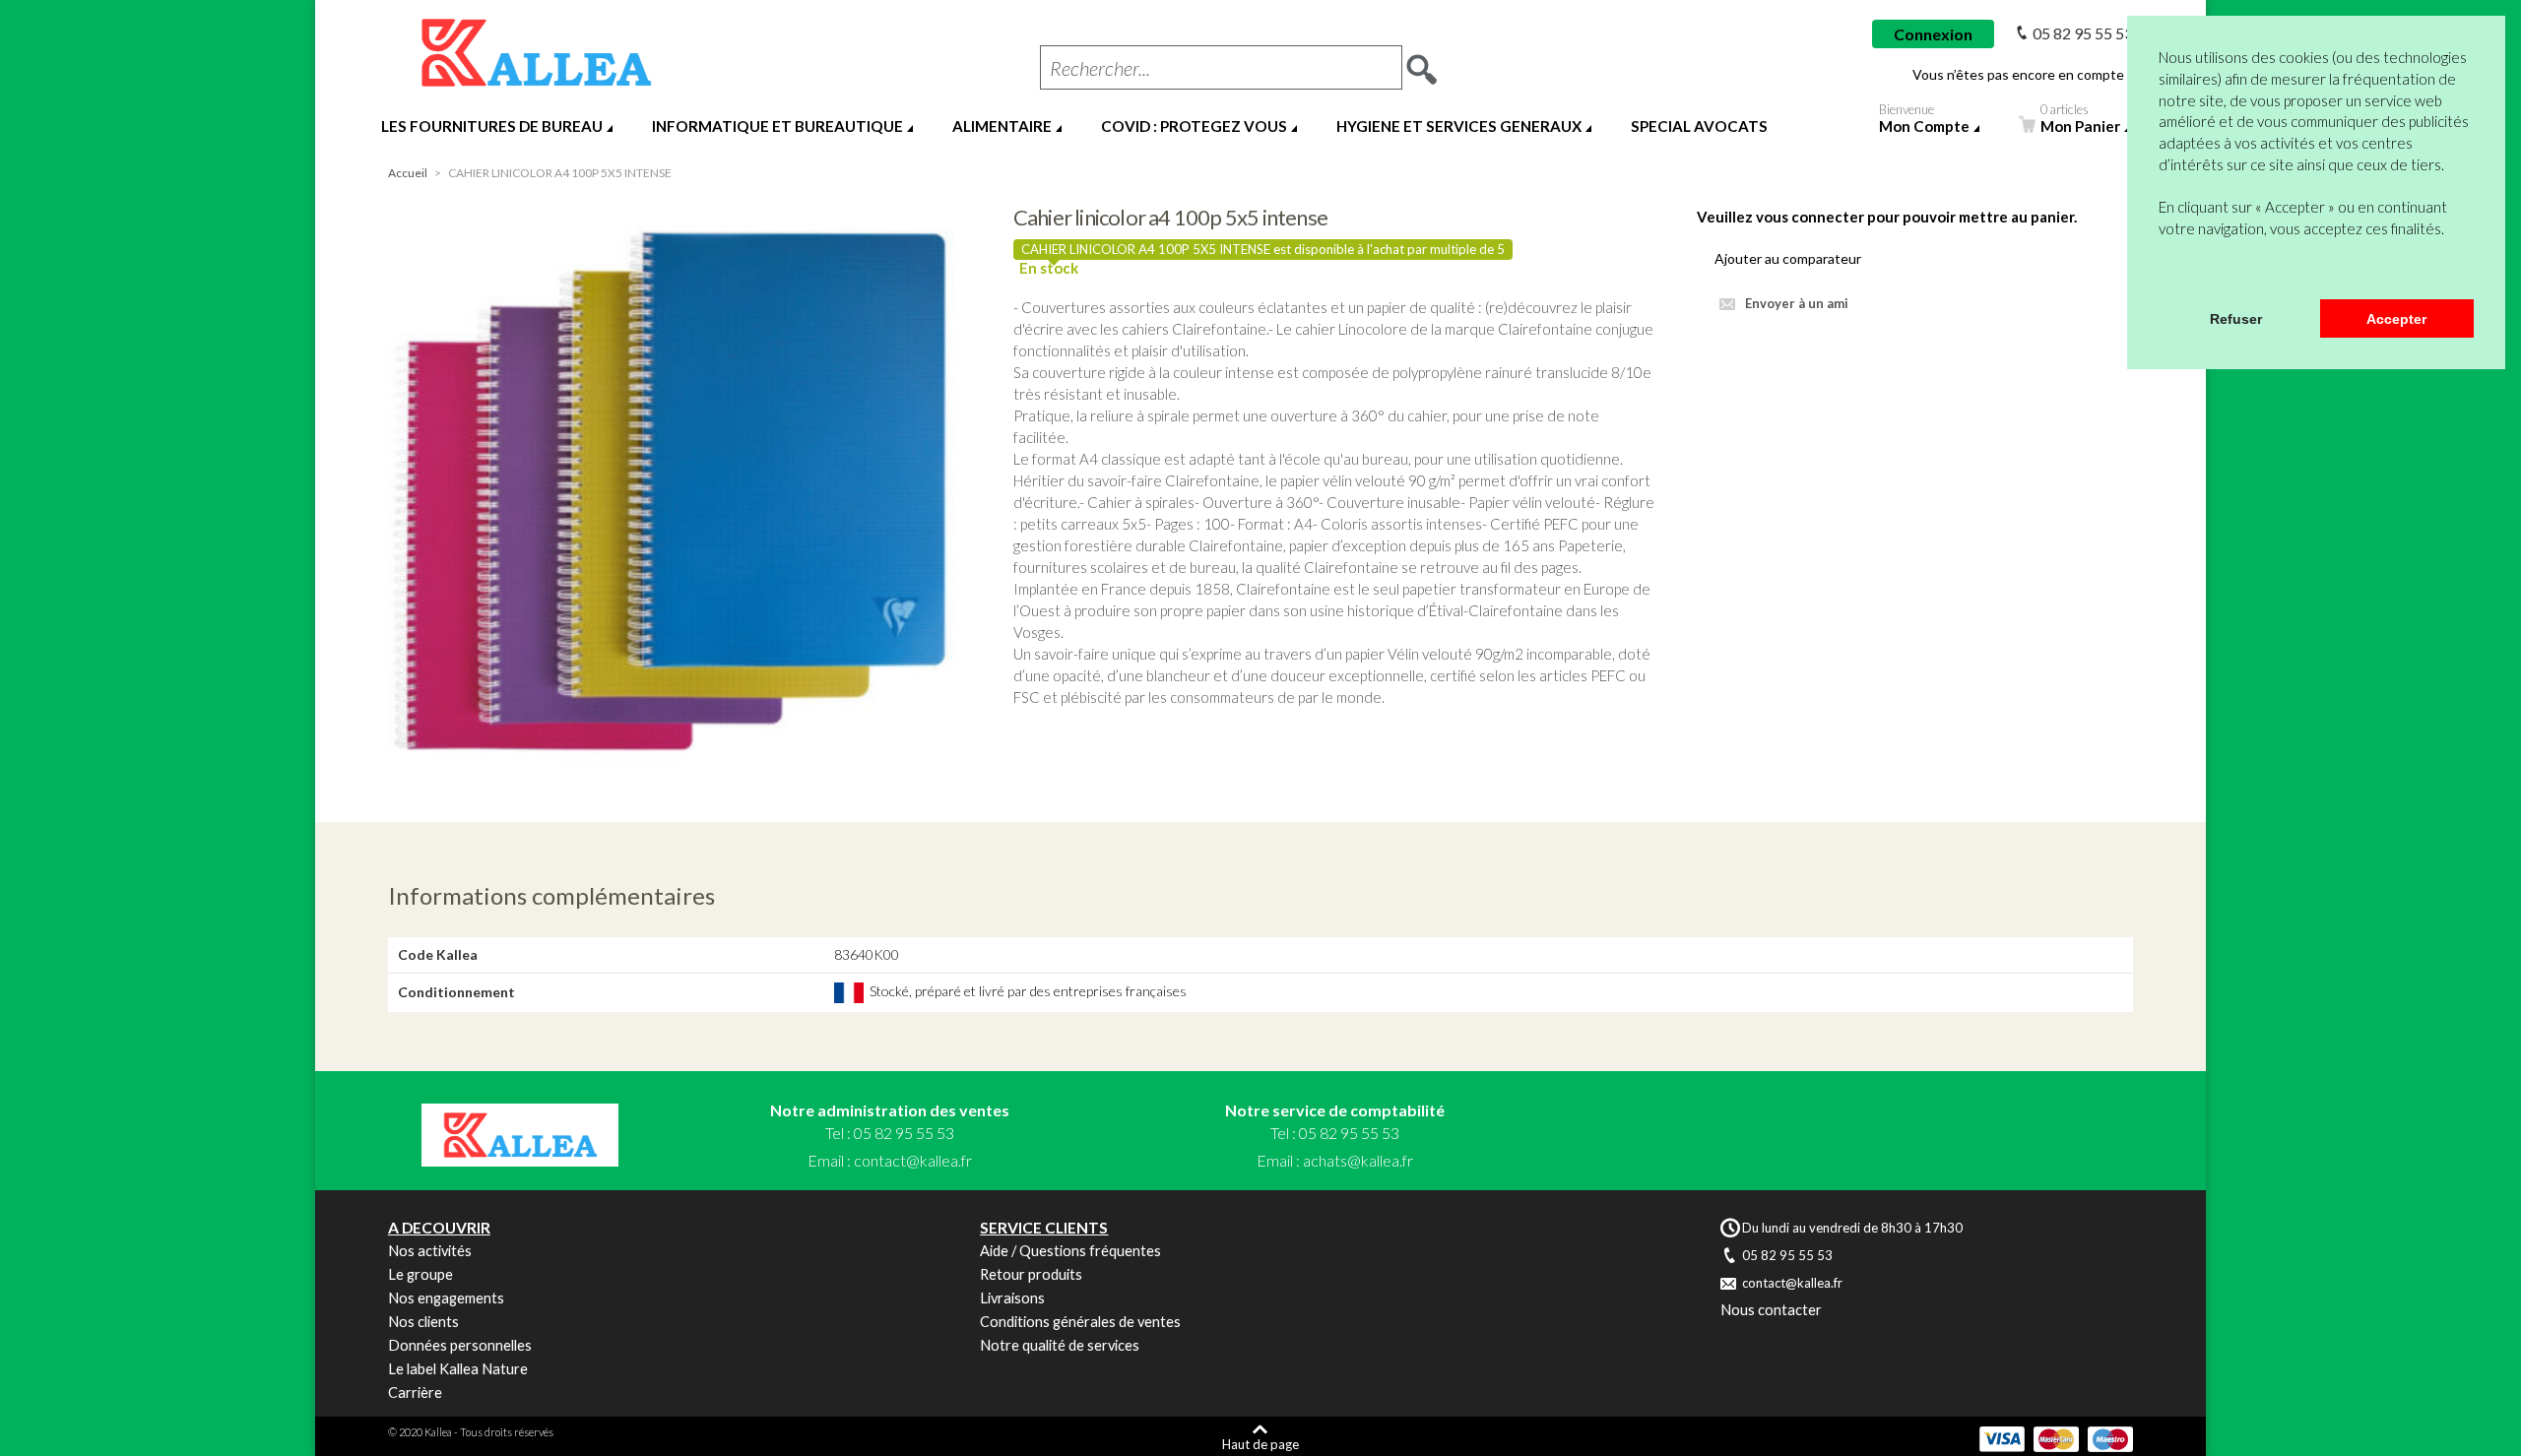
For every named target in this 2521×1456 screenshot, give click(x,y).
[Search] (1422, 63)
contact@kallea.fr (913, 1160)
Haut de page (1260, 1444)
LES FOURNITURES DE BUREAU (492, 126)
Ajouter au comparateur (1788, 258)
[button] (2162, 274)
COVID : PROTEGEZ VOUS (1194, 126)
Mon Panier (2080, 122)
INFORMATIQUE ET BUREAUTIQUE (777, 126)
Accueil (408, 173)
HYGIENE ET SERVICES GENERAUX (1459, 126)
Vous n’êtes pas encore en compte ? (2023, 75)
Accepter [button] (2396, 319)
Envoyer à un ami (1797, 303)
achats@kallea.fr (1358, 1160)
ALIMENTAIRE (1002, 126)
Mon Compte (1924, 122)
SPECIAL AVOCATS (1699, 126)
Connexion (1933, 34)
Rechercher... (1100, 68)
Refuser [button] (2236, 319)
